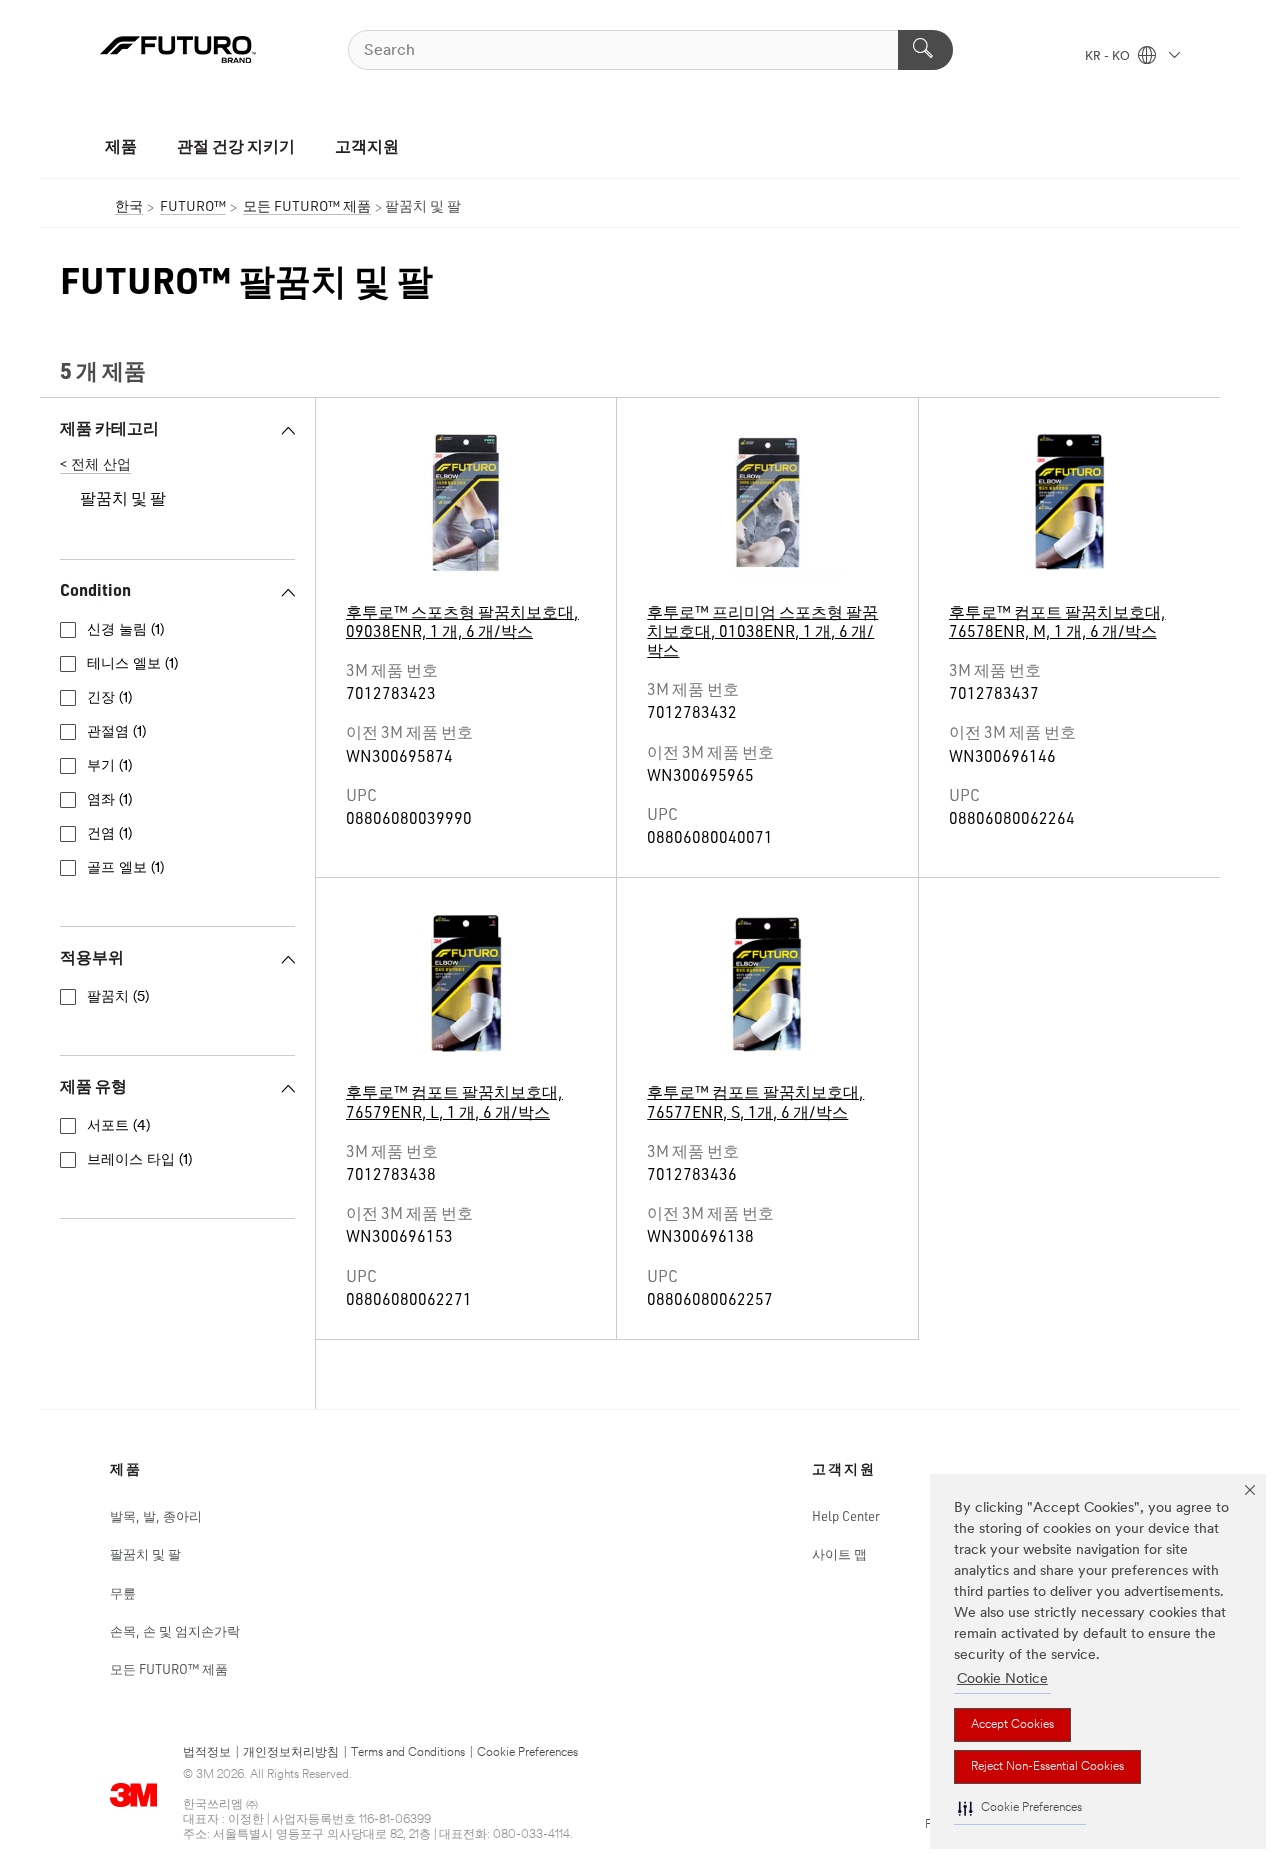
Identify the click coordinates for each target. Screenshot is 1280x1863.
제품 (121, 145)
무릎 (123, 1593)
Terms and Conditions (408, 1753)
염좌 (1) (109, 800)
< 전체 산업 (95, 465)
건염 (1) (109, 834)
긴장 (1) (109, 698)
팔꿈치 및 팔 (145, 1554)
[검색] (925, 50)
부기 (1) (109, 766)
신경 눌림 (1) (125, 630)
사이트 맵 (839, 1554)
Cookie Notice (1002, 1679)
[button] (1020, 1808)
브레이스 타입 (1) (139, 1160)
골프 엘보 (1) (125, 868)
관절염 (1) (116, 732)
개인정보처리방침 (291, 1753)
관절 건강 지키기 (236, 145)
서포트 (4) (118, 1126)
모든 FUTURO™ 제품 (169, 1669)
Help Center (846, 1516)
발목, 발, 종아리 (156, 1516)
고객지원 (367, 145)
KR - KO (1109, 57)
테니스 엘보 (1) (132, 664)
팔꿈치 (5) (118, 997)
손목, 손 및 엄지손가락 (175, 1631)
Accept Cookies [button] (1012, 1725)
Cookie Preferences (527, 1753)
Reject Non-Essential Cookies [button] (1047, 1767)
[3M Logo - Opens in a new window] (178, 50)
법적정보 (207, 1753)
